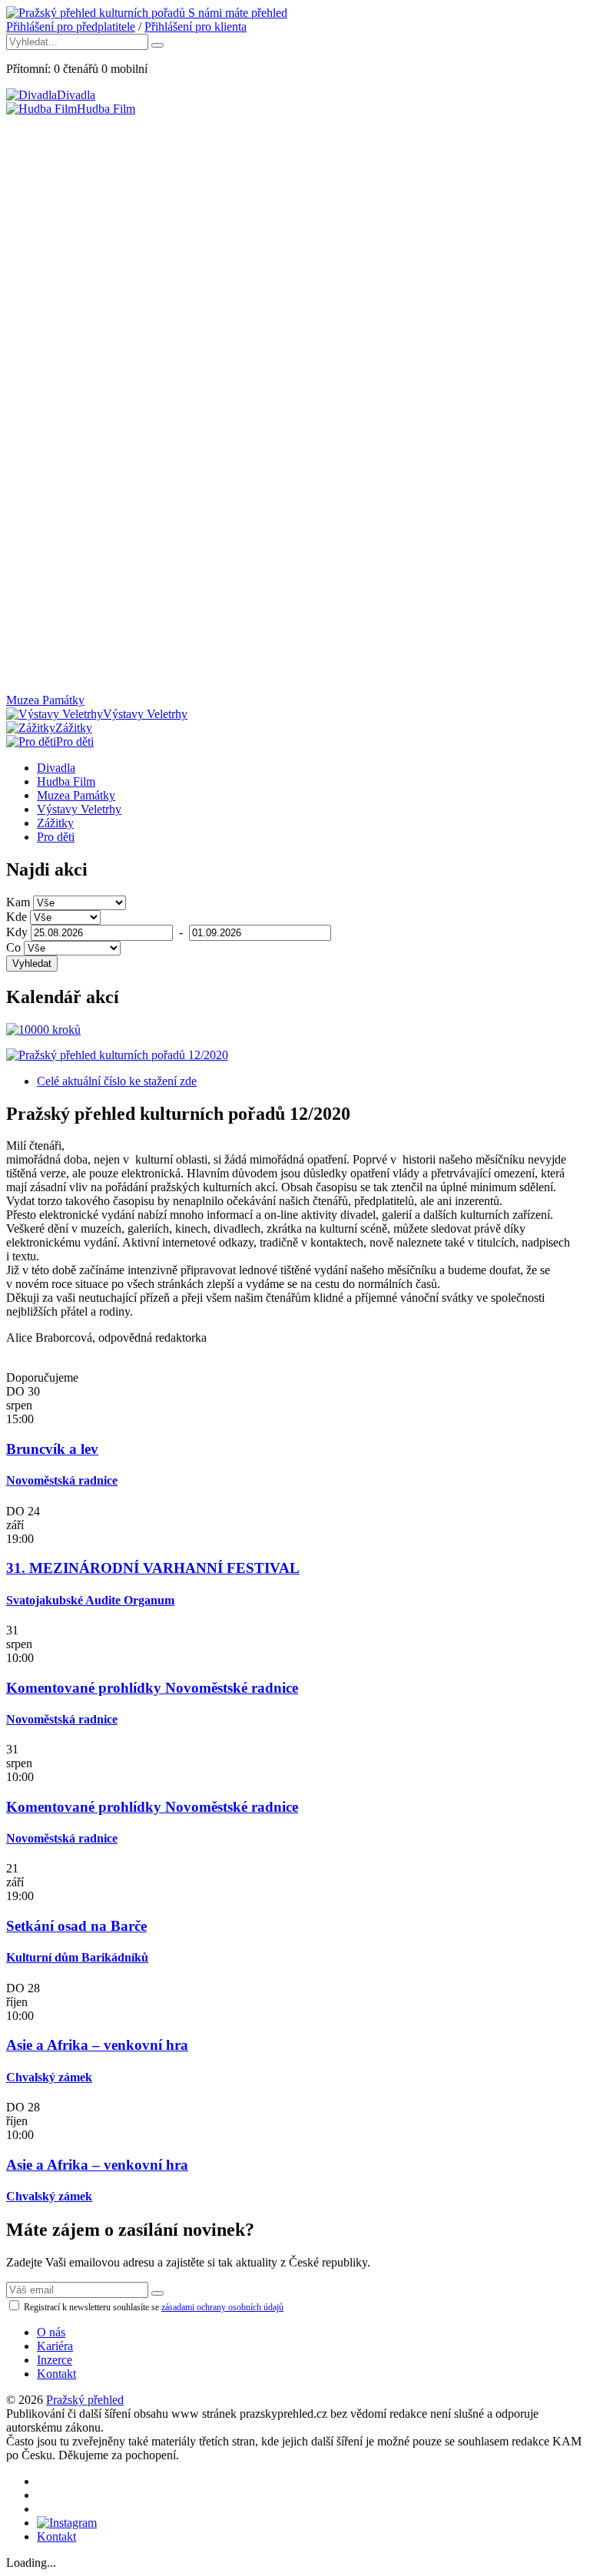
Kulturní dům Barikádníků (77, 1957)
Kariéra (55, 2346)
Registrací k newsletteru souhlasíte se (152, 2307)
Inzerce (55, 2360)
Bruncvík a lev (52, 1449)
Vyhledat (32, 964)
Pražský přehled (85, 2400)
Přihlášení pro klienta (196, 26)
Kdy (17, 932)
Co (13, 947)
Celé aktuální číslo (117, 1081)
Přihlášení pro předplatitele (71, 26)
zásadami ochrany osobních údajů (222, 2307)
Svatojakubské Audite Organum (90, 1600)
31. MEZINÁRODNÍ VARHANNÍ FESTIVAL (153, 1568)
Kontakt (56, 2374)
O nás (51, 2332)
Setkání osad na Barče (76, 1926)
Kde (17, 917)
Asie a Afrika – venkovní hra (97, 2045)
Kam (18, 902)
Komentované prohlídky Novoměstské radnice (152, 1688)
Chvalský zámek (49, 2077)
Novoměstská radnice (62, 1480)
